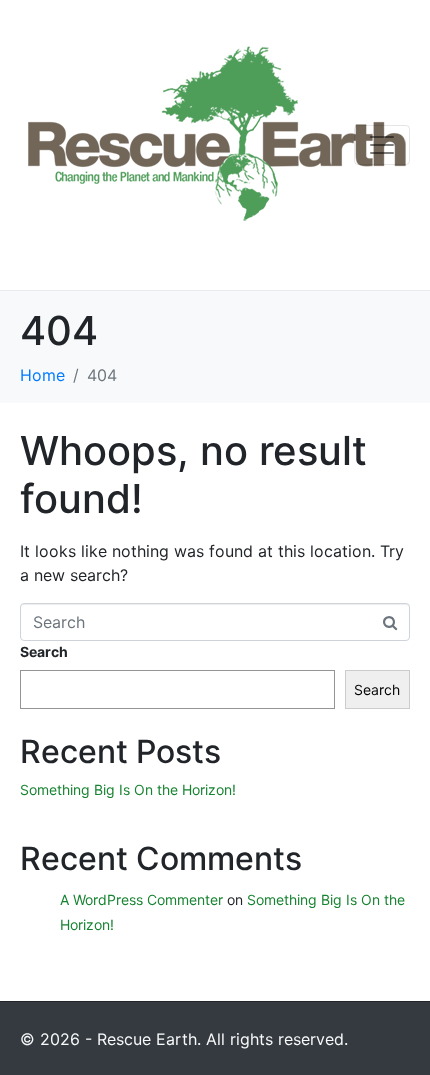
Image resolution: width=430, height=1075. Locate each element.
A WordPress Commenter (141, 899)
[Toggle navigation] (382, 145)
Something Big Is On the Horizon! (128, 789)
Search (44, 651)
